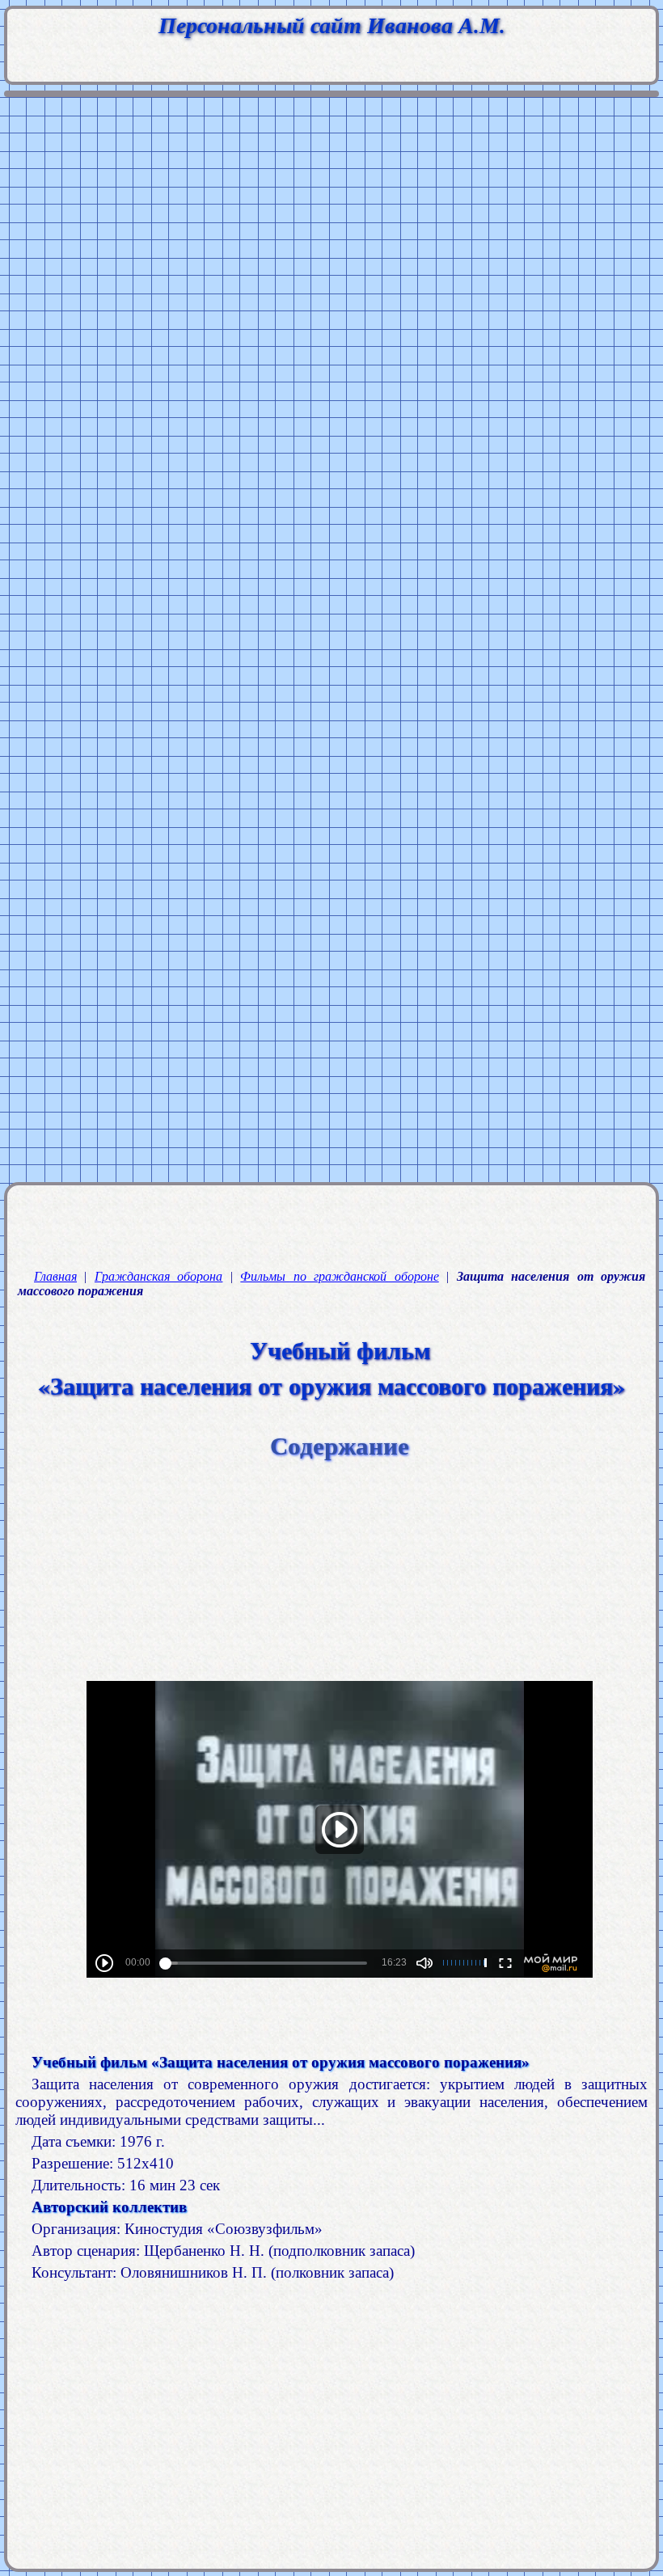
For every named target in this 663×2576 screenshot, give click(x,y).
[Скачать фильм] (340, 2031)
